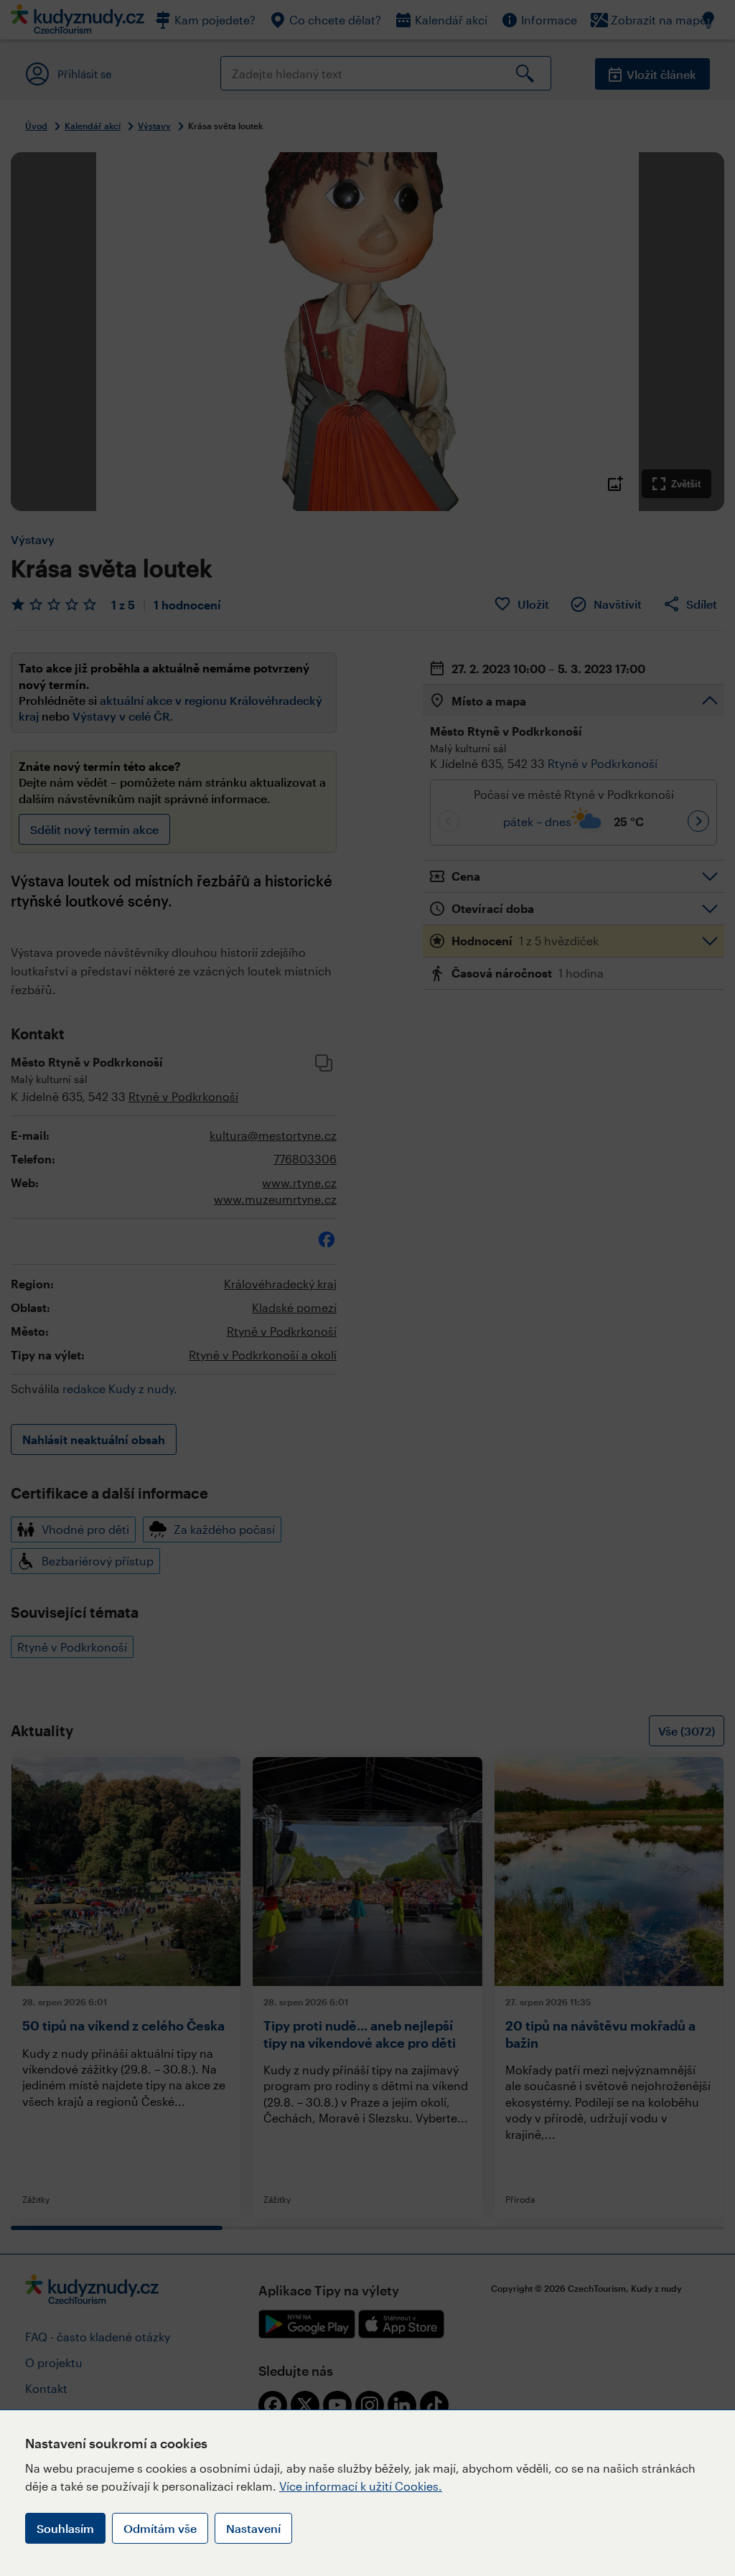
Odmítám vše (160, 2528)
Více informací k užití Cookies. (361, 2486)
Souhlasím (65, 2528)
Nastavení (253, 2528)
